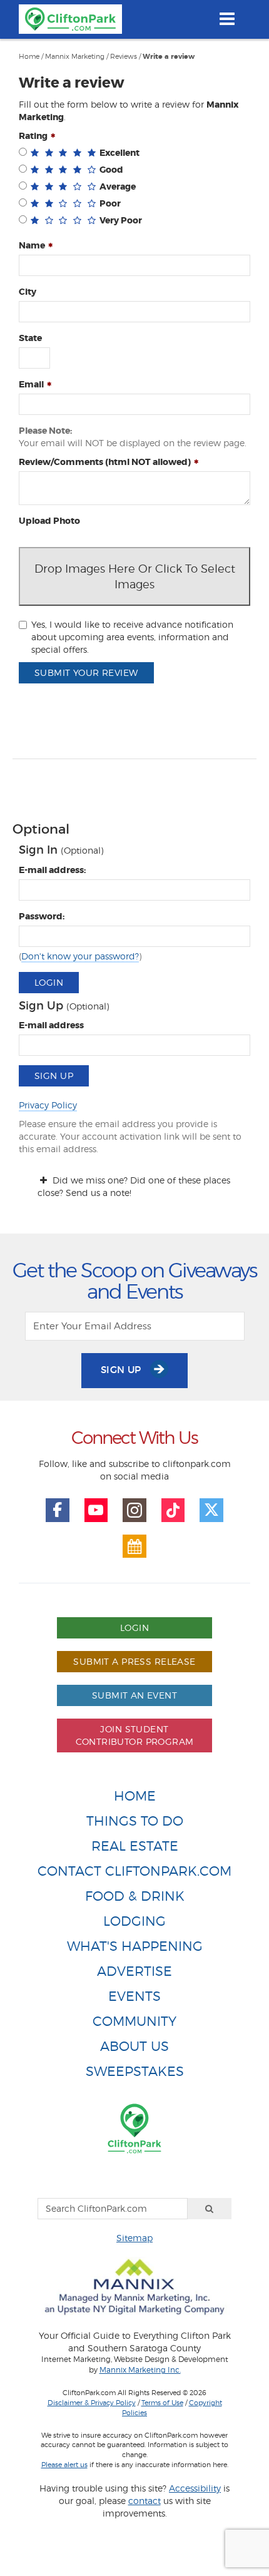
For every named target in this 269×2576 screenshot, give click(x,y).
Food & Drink (135, 1896)
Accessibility (195, 2488)
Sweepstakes (135, 2071)
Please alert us (64, 2465)
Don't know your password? (80, 956)
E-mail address (51, 1025)
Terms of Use (162, 2403)
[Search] (210, 2209)
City (28, 292)
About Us (134, 2046)
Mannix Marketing (75, 56)
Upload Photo (49, 521)
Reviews (124, 56)
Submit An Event (134, 1695)
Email (31, 384)
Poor (110, 203)
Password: (42, 916)
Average (118, 187)
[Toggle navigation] (227, 19)
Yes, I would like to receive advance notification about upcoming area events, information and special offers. (132, 637)
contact (145, 2501)
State (30, 338)
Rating (33, 136)
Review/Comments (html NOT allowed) (105, 462)
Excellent (119, 153)
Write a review (169, 57)
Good (111, 170)
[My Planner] (134, 1546)
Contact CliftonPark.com (134, 1871)
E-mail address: (52, 870)
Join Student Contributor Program (135, 1735)
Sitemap (134, 2238)
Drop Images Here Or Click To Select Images (135, 576)
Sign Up (54, 1076)
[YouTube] (96, 1510)
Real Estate (135, 1846)
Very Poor (121, 220)
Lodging (134, 1921)
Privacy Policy (48, 1105)
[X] (211, 1510)
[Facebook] (58, 1510)
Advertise (134, 1971)
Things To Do (135, 1821)
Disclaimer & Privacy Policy (92, 2403)
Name (32, 245)
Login (49, 982)
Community (134, 2021)
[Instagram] (134, 1510)
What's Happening (135, 1946)
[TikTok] (173, 1510)
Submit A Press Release (134, 1661)
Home (29, 56)
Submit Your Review (86, 672)
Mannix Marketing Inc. (140, 2370)
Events (134, 1996)
